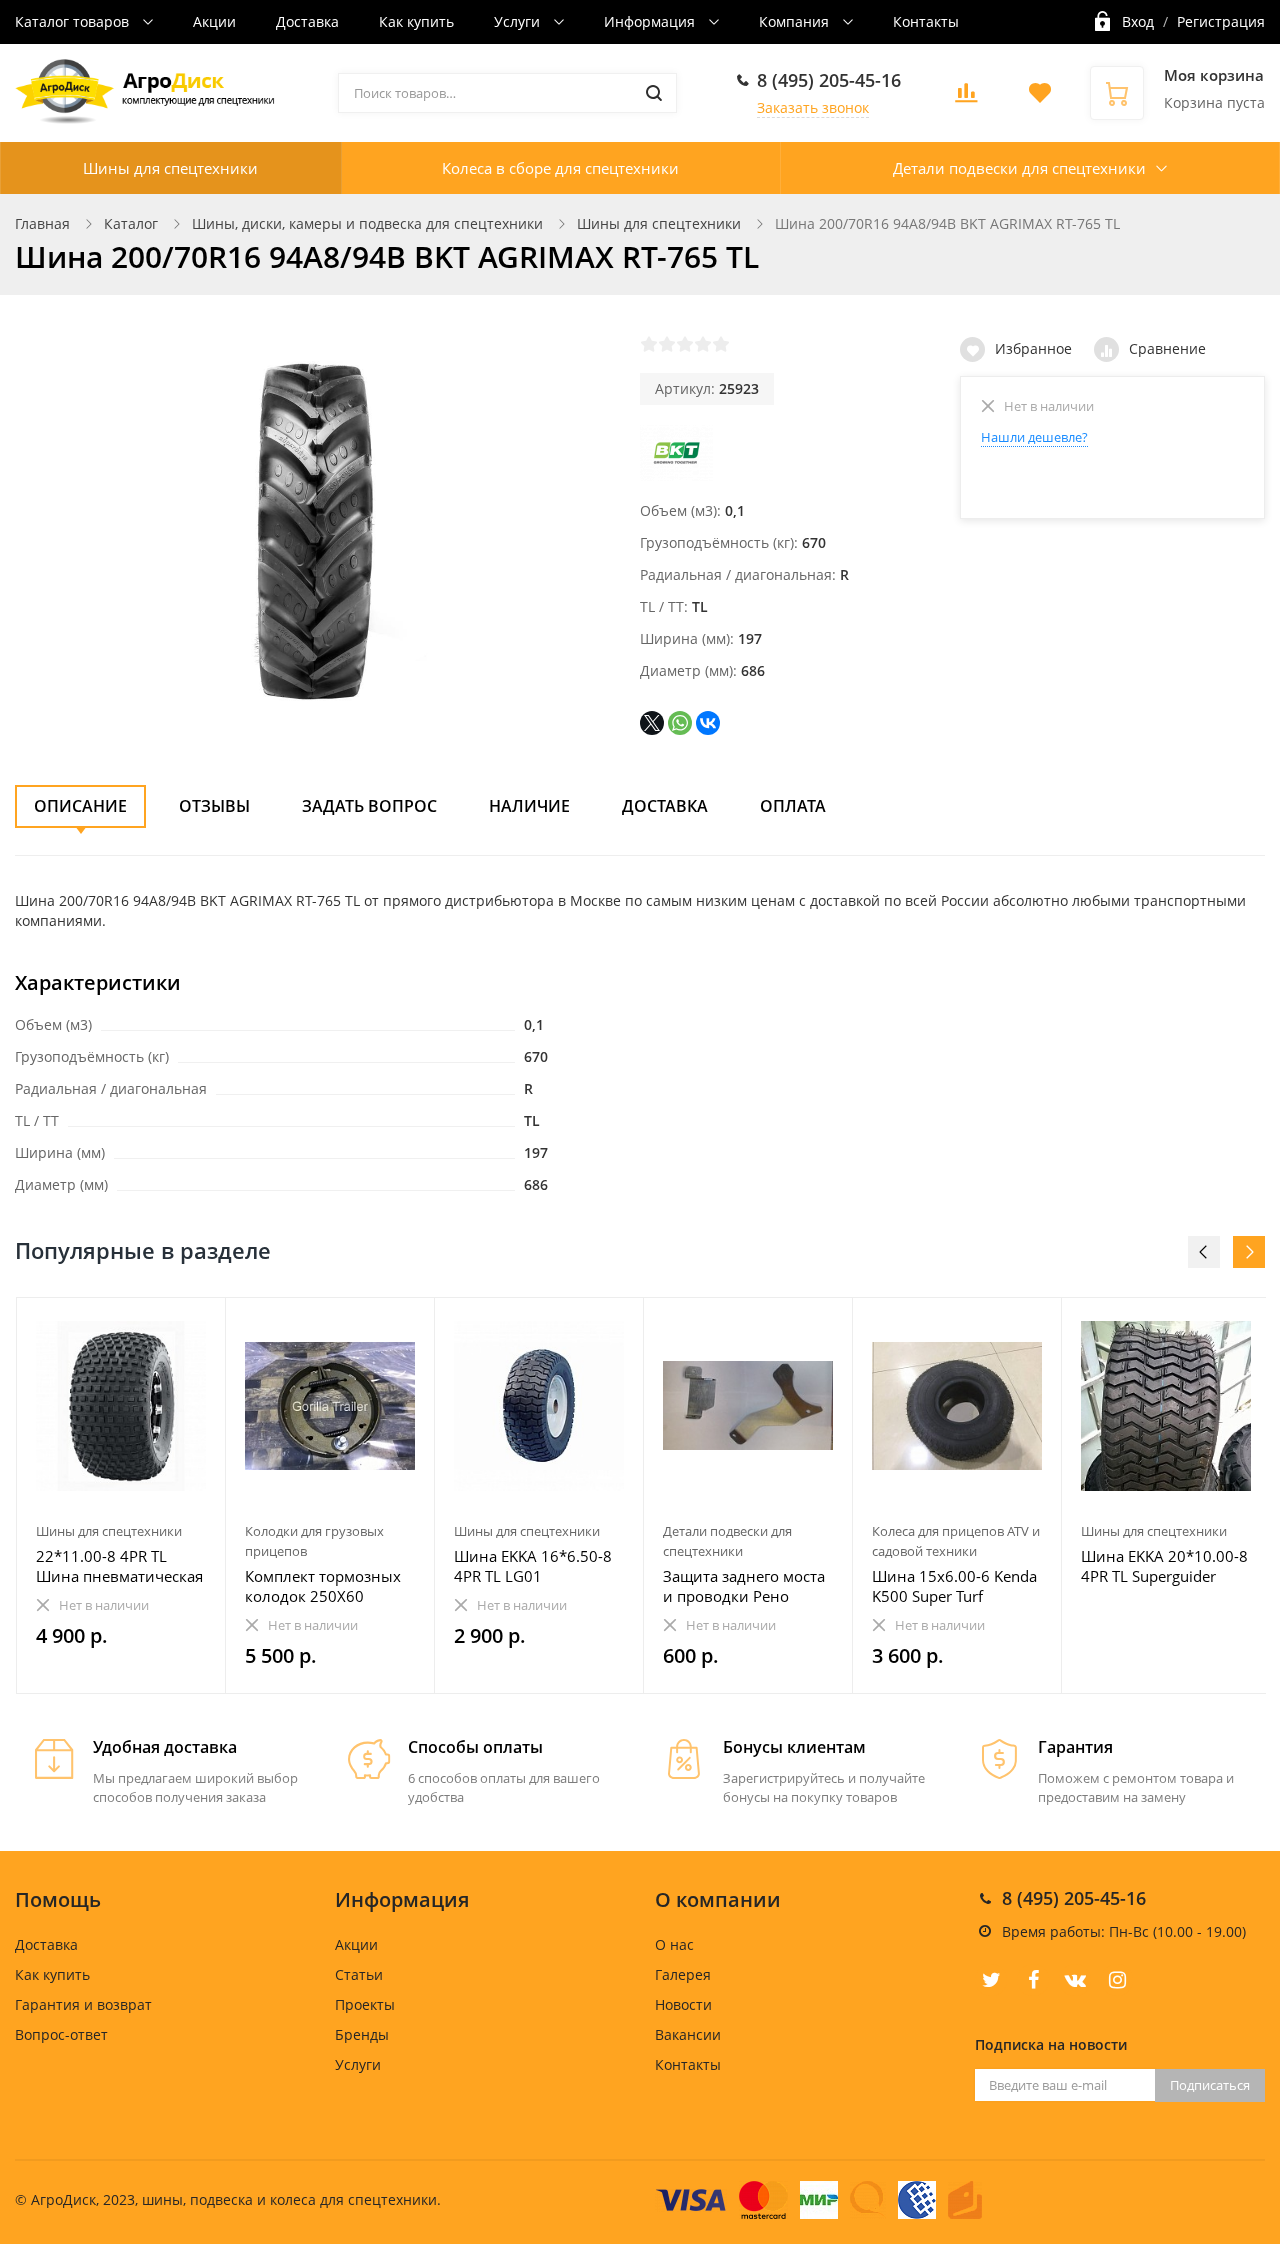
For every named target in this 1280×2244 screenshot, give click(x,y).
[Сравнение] (198, 1323)
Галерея (683, 1974)
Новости (683, 2004)
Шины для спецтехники (170, 168)
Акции (214, 21)
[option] (121, 1496)
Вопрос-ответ (61, 2034)
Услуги (519, 21)
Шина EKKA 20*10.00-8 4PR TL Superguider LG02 (1164, 1566)
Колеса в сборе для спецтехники (560, 168)
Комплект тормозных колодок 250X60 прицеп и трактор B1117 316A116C (323, 1586)
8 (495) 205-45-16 (829, 80)
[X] (652, 723)
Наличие (529, 806)
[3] (685, 344)
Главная (42, 223)
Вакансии (688, 2034)
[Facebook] (1033, 1980)
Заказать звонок (813, 107)
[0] (966, 98)
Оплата (793, 806)
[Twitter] (991, 1980)
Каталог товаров (74, 21)
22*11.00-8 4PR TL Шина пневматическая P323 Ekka (119, 1566)
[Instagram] (1117, 1980)
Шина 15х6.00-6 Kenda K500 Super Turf (954, 1586)
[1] (649, 344)
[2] (667, 344)
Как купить (416, 21)
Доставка (307, 21)
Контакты (926, 21)
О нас (674, 1944)
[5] (721, 344)
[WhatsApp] (680, 723)
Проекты (365, 2004)
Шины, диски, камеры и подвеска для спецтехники (367, 223)
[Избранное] (161, 1323)
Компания (796, 21)
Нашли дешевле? (1034, 437)
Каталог (131, 223)
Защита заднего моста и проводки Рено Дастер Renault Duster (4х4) (744, 1586)
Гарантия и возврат (83, 2004)
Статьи (359, 1974)
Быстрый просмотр (121, 1405)
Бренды (362, 2034)
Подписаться (1210, 2085)
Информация (651, 21)
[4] (703, 344)
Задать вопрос (369, 806)
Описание (80, 806)
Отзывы (214, 806)
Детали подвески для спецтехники (1019, 168)
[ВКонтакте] (708, 723)
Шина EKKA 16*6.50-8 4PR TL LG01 (533, 1566)
